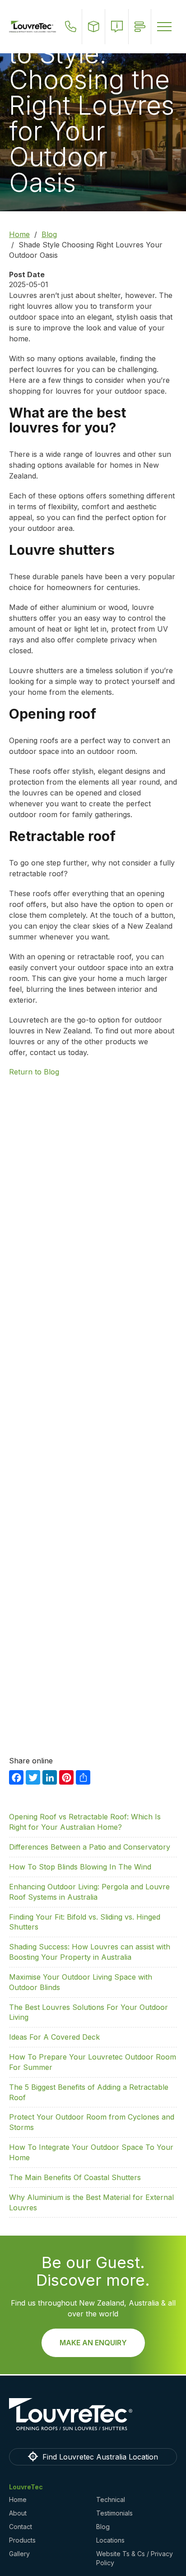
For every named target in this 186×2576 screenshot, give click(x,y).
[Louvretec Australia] (33, 27)
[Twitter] (33, 1777)
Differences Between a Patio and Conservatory (90, 1847)
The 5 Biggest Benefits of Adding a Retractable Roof (89, 2092)
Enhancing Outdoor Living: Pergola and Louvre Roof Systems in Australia (89, 1892)
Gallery (19, 2554)
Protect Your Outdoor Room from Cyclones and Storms (92, 2122)
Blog (49, 234)
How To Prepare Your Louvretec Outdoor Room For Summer (93, 2062)
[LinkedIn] (50, 1777)
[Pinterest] (66, 1777)
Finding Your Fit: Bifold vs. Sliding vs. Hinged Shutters (85, 1922)
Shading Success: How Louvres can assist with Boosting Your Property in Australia (90, 1952)
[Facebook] (16, 1777)
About (18, 2513)
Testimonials (114, 2513)
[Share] (83, 1777)
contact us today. (59, 1052)
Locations (110, 2540)
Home (19, 234)
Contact (21, 2527)
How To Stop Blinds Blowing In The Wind (80, 1867)
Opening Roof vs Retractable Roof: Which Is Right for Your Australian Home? (85, 1822)
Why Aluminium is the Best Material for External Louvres (91, 2202)
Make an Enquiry (93, 2343)
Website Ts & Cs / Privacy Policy (135, 2558)
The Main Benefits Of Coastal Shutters (75, 2177)
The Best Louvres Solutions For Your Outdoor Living (88, 2012)
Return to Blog (34, 1072)
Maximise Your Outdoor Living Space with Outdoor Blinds (81, 1982)
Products (22, 2540)
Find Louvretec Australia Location (100, 2457)
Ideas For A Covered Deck (54, 2037)
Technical (111, 2499)
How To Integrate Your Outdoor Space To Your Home (91, 2152)
